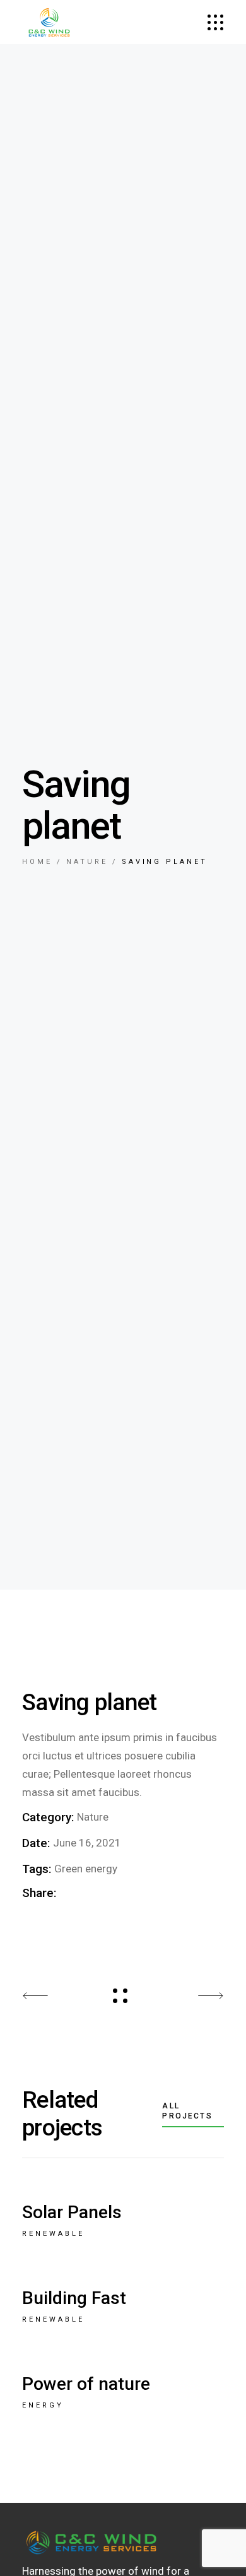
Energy (43, 2405)
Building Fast (74, 2298)
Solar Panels (72, 2212)
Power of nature (86, 2384)
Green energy (86, 1869)
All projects (187, 2111)
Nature (93, 1817)
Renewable (53, 2234)
